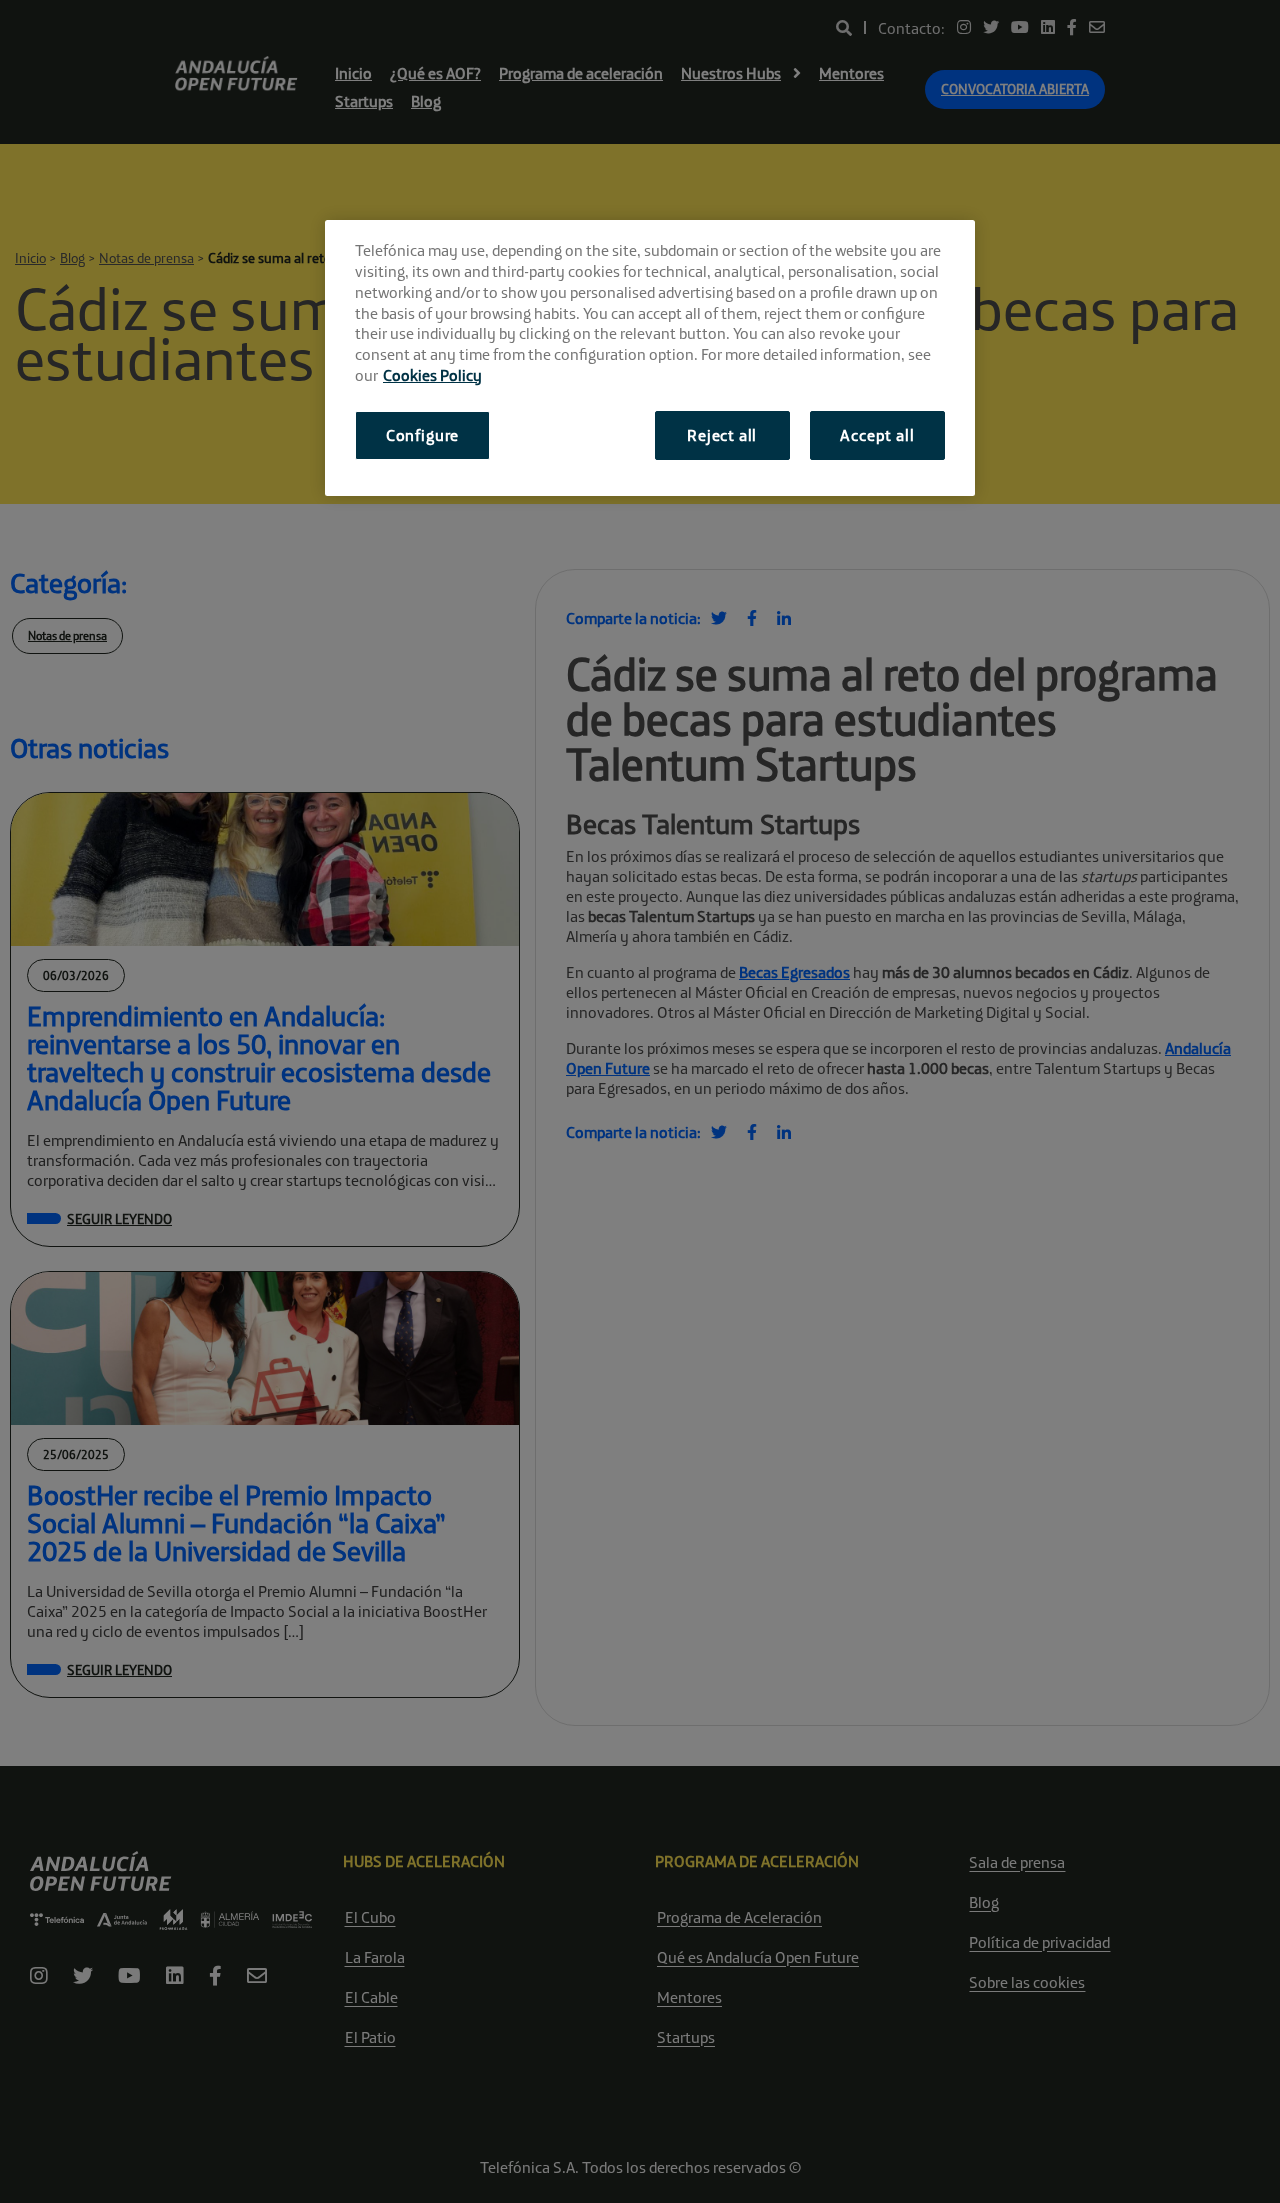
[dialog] (650, 357)
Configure (422, 435)
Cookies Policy (432, 375)
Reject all (722, 435)
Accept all (877, 435)
